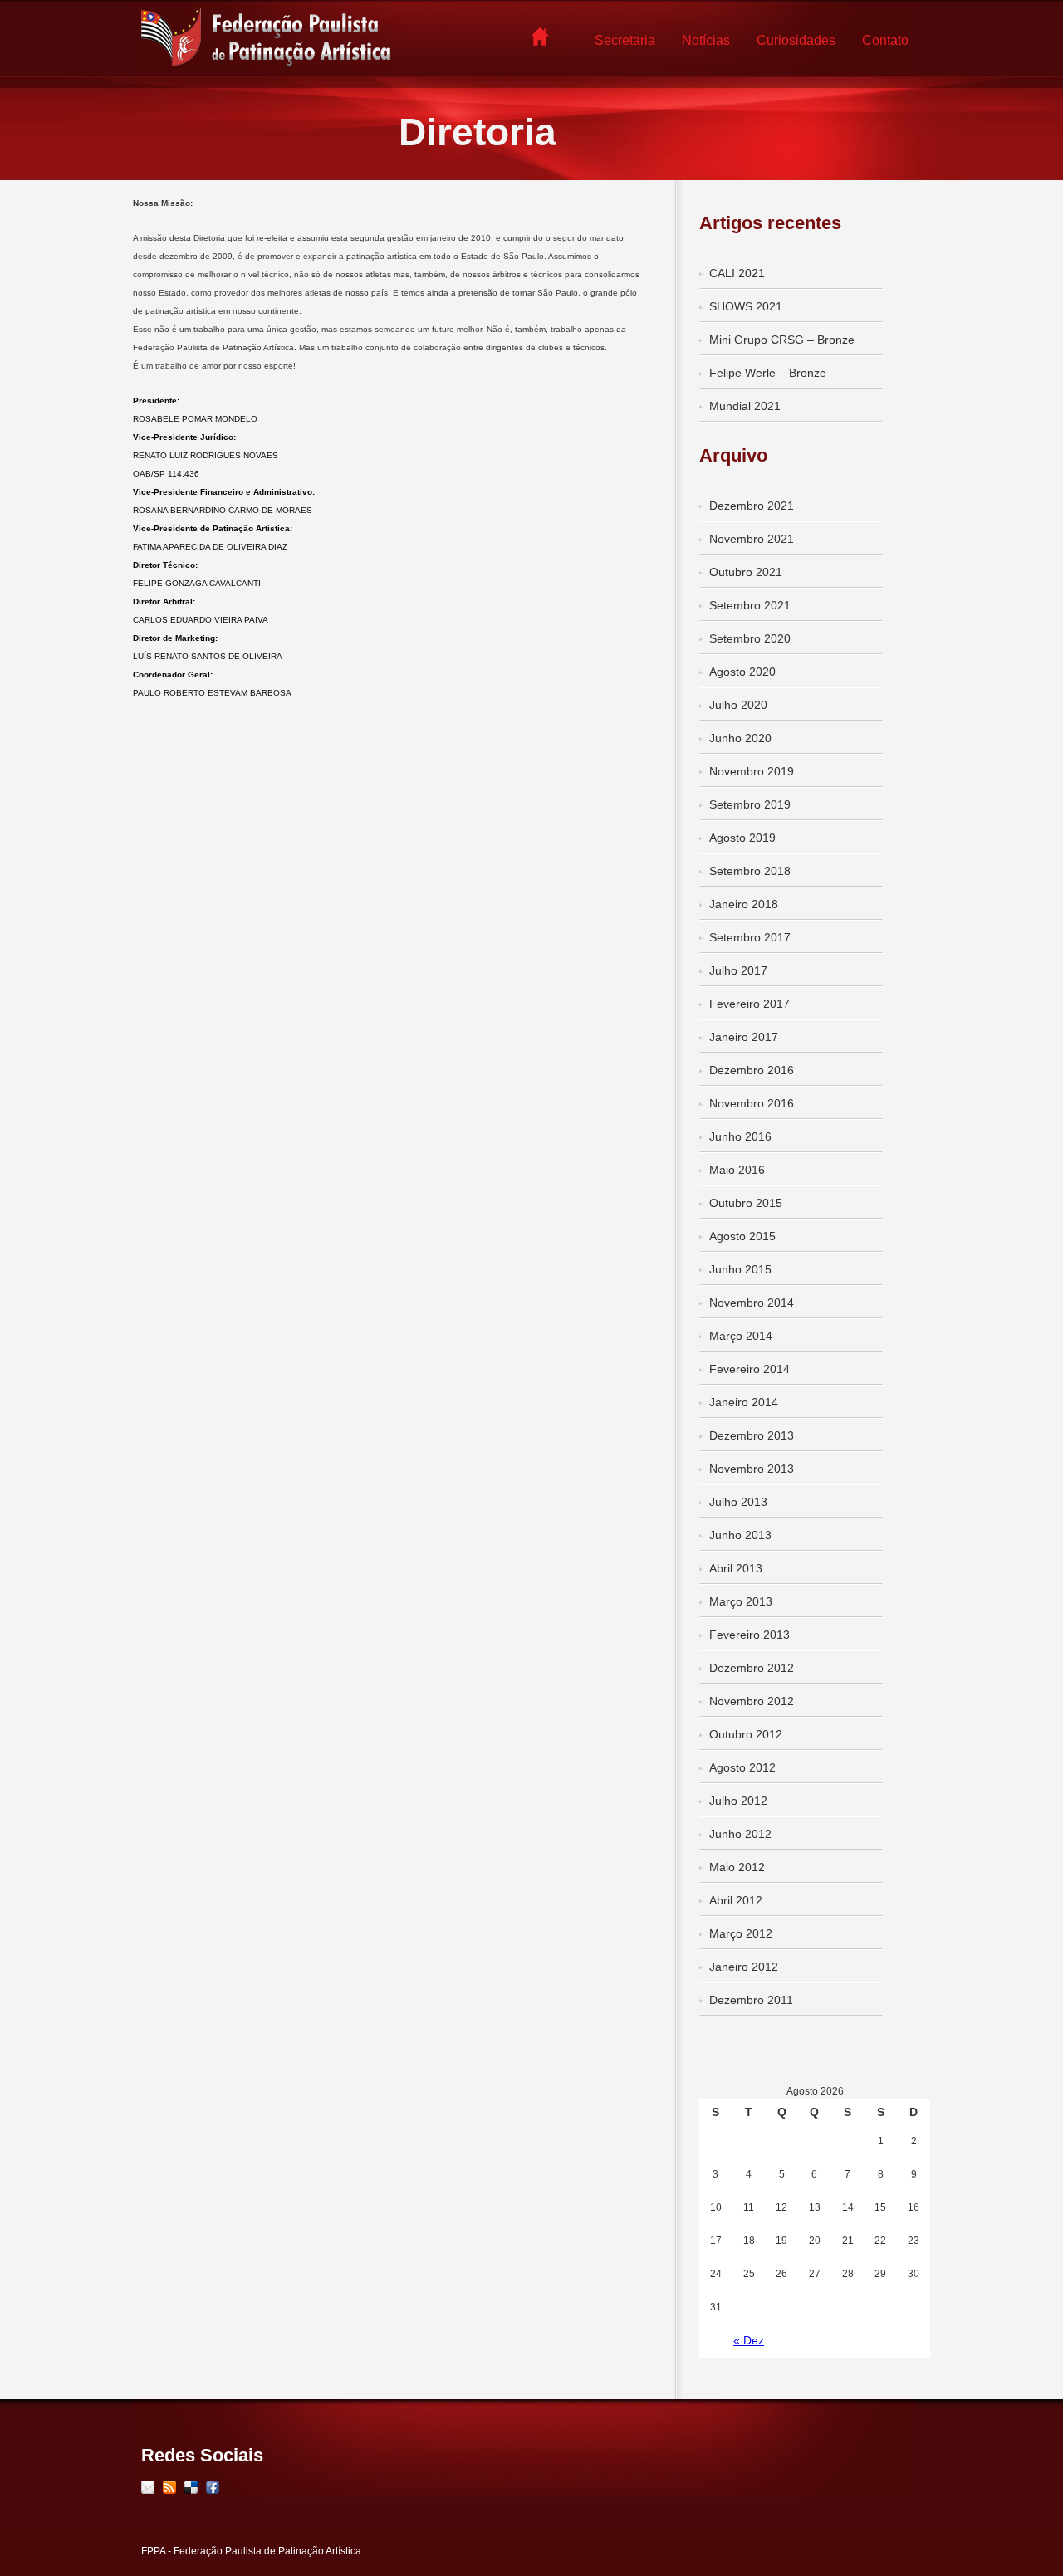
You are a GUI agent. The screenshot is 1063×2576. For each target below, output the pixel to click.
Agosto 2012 (742, 1767)
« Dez (749, 2340)
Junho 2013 (740, 1535)
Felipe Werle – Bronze (768, 373)
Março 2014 (741, 1336)
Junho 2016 (740, 1136)
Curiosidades (796, 40)
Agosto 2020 (742, 672)
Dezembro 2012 (752, 1668)
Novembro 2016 (752, 1103)
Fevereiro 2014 (749, 1369)
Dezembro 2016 (752, 1070)
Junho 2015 (740, 1269)
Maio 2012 (737, 1867)
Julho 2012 (738, 1801)
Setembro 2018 (750, 871)
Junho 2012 (740, 1834)
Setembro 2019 (750, 804)
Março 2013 (741, 1601)
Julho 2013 (738, 1502)
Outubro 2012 (746, 1734)
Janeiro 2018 (744, 904)
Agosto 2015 (742, 1236)
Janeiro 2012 (744, 1967)
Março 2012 (741, 1933)
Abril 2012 (736, 1900)
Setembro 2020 (750, 638)
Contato (885, 40)
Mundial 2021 (745, 406)
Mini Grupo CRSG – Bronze (782, 340)
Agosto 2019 (742, 838)
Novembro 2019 (752, 771)
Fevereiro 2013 (749, 1635)
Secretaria (625, 40)
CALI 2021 (737, 273)
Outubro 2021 (746, 572)
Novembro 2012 (752, 1701)
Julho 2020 (738, 705)
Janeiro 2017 (744, 1037)
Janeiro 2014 (744, 1402)
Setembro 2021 (750, 605)
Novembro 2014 (752, 1303)
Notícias (706, 40)
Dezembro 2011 (751, 2000)
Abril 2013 (736, 1568)
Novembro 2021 (752, 539)
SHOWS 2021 (746, 306)
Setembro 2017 (750, 937)
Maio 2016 (737, 1170)
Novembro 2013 (752, 1469)
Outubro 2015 (746, 1203)
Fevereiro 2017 (749, 1004)
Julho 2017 (738, 970)
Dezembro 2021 (752, 506)
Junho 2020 (740, 738)
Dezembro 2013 (752, 1435)
